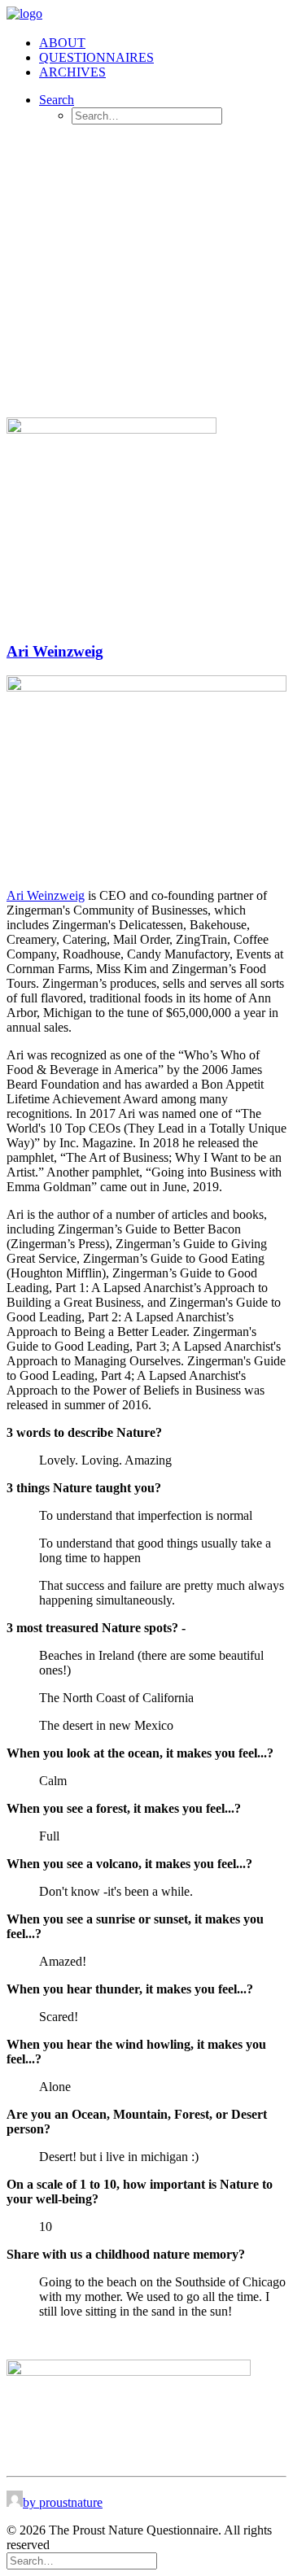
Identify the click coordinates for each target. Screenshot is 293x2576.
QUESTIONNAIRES (96, 57)
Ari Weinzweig (55, 651)
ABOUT (62, 43)
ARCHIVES (72, 72)
